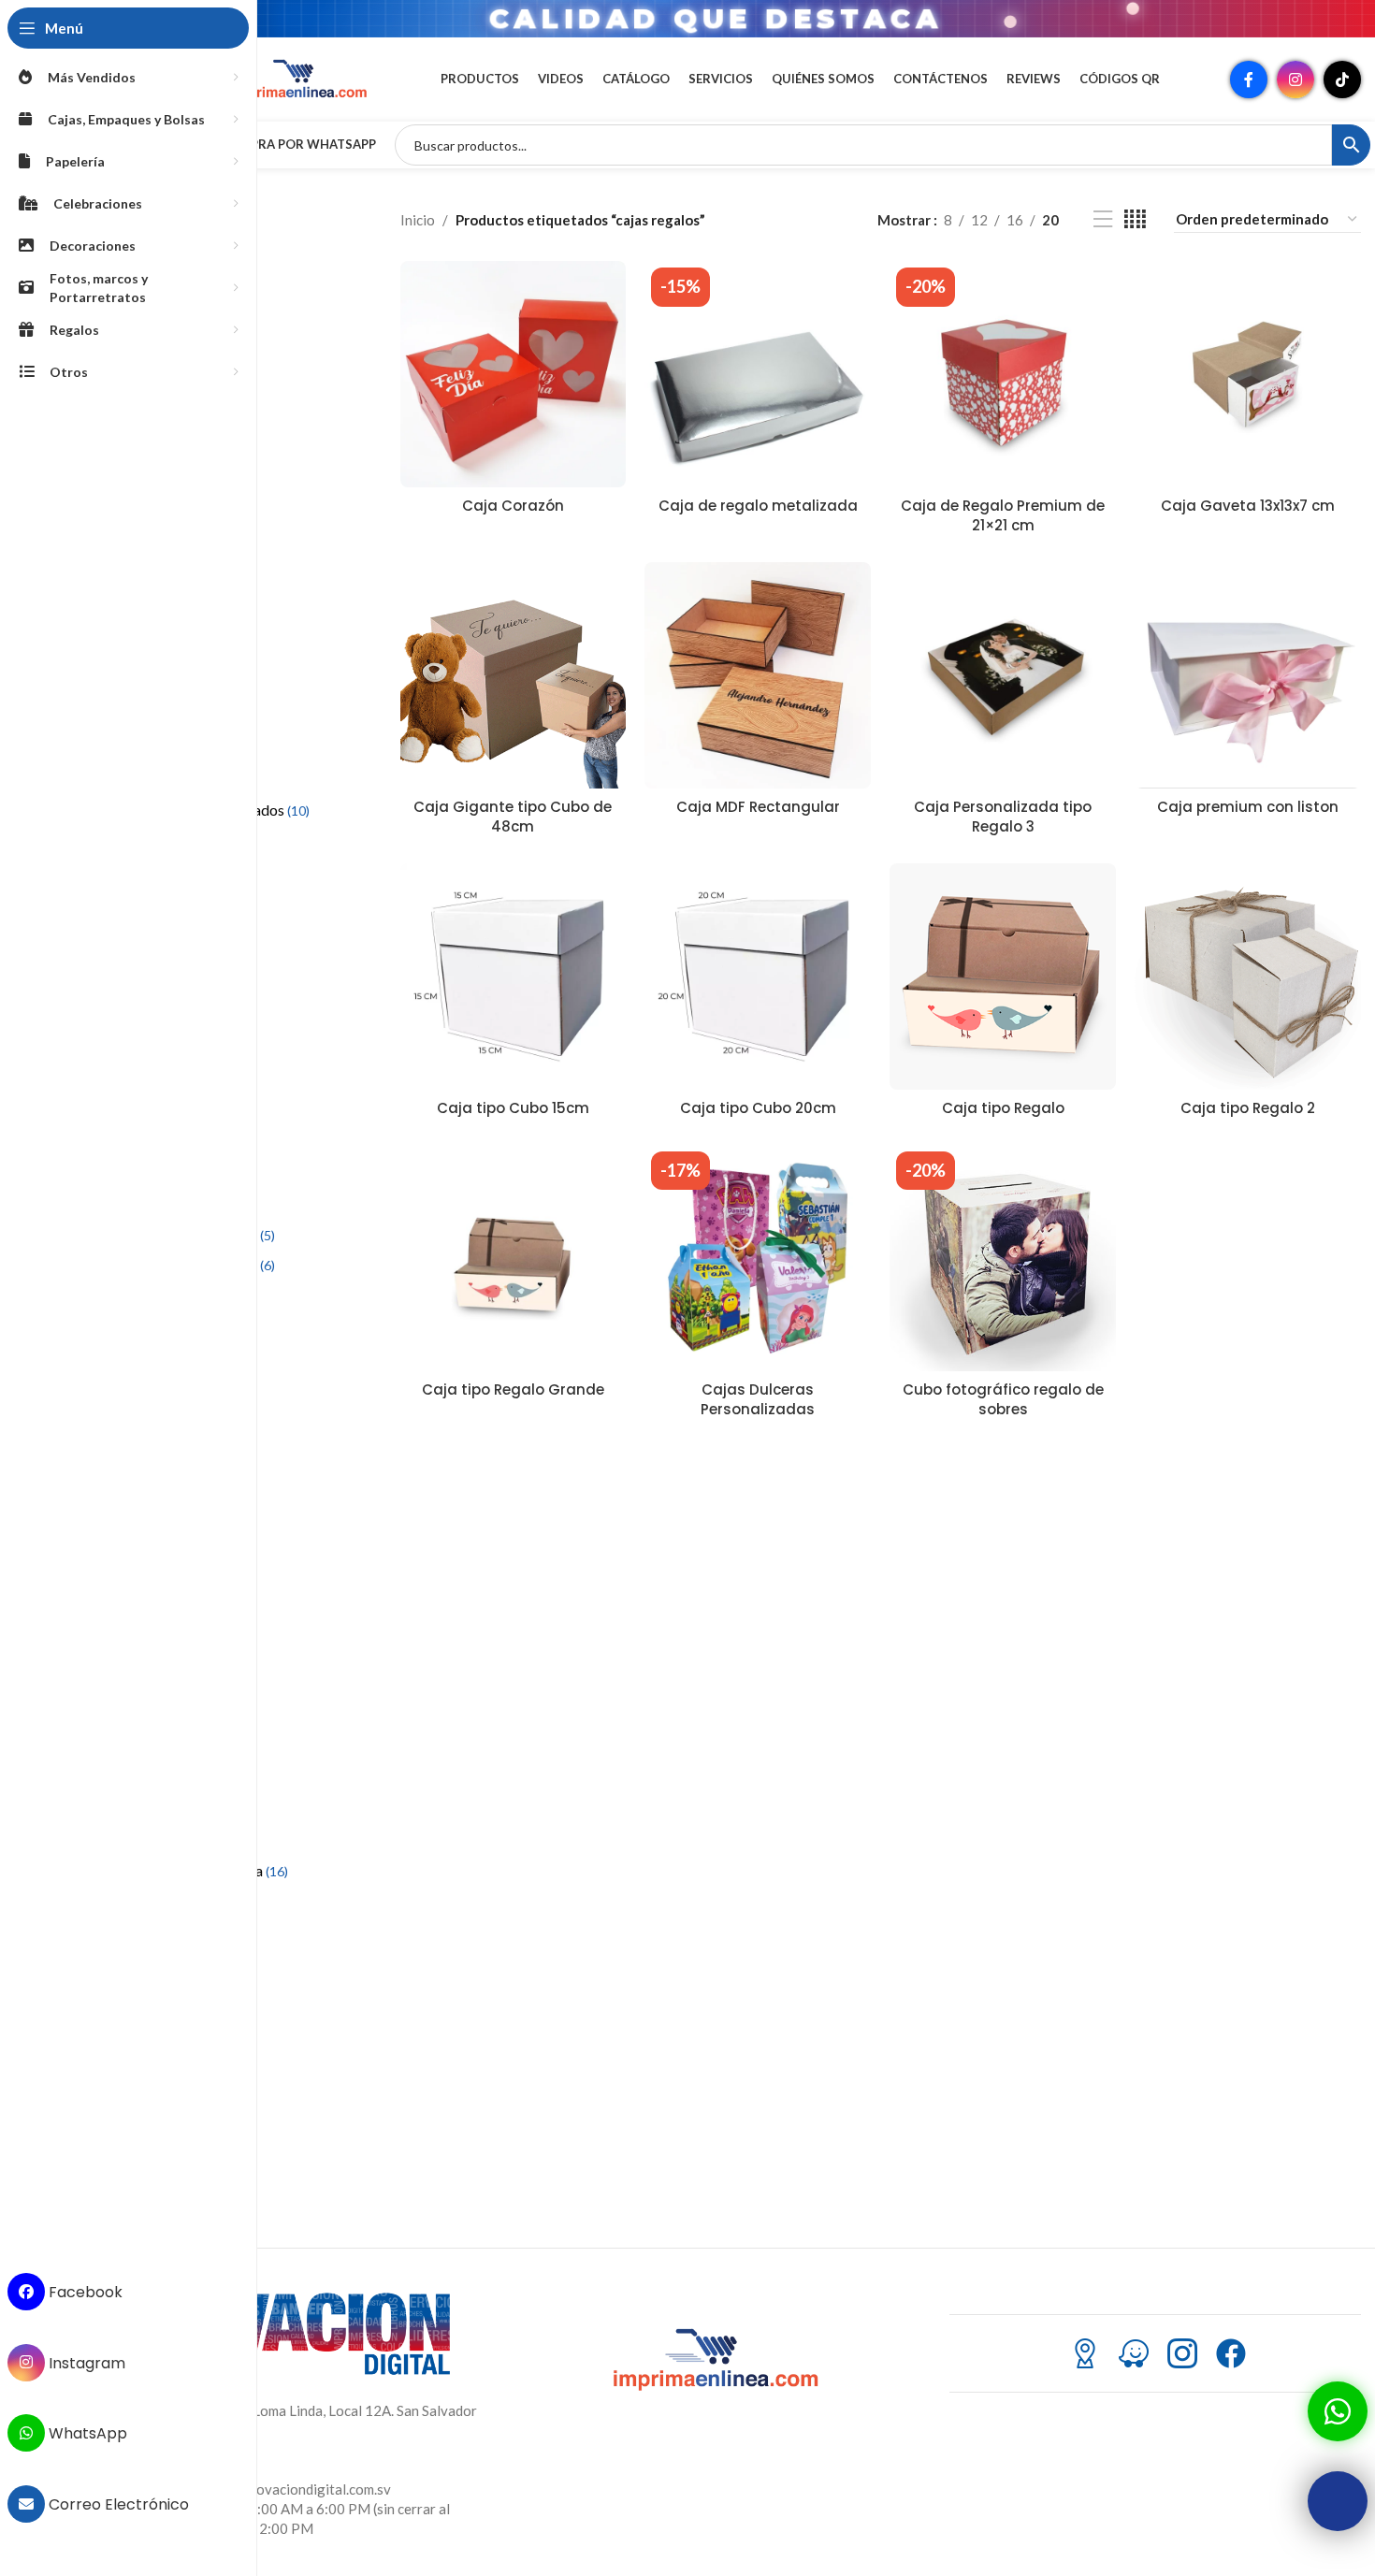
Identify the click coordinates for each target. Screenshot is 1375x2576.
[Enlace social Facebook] (1249, 80)
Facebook (84, 2292)
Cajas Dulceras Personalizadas (758, 1399)
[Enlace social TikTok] (1342, 80)
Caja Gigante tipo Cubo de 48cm (513, 817)
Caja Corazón (513, 506)
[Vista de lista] (1103, 219)
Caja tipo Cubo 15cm (513, 1108)
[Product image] (514, 374)
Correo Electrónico (117, 2504)
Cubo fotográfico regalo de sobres (1003, 1399)
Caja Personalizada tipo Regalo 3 (1003, 817)
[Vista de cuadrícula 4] (1135, 219)
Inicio (418, 220)
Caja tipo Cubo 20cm (758, 1108)
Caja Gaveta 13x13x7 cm (1248, 506)
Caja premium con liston (1248, 807)
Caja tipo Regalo (1003, 1108)
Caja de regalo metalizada (758, 506)
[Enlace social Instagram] (1295, 80)
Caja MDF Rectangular (758, 807)
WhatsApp (86, 2433)
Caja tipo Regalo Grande (513, 1389)
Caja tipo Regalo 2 (1248, 1108)
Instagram (85, 2362)
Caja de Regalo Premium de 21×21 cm (1003, 515)
